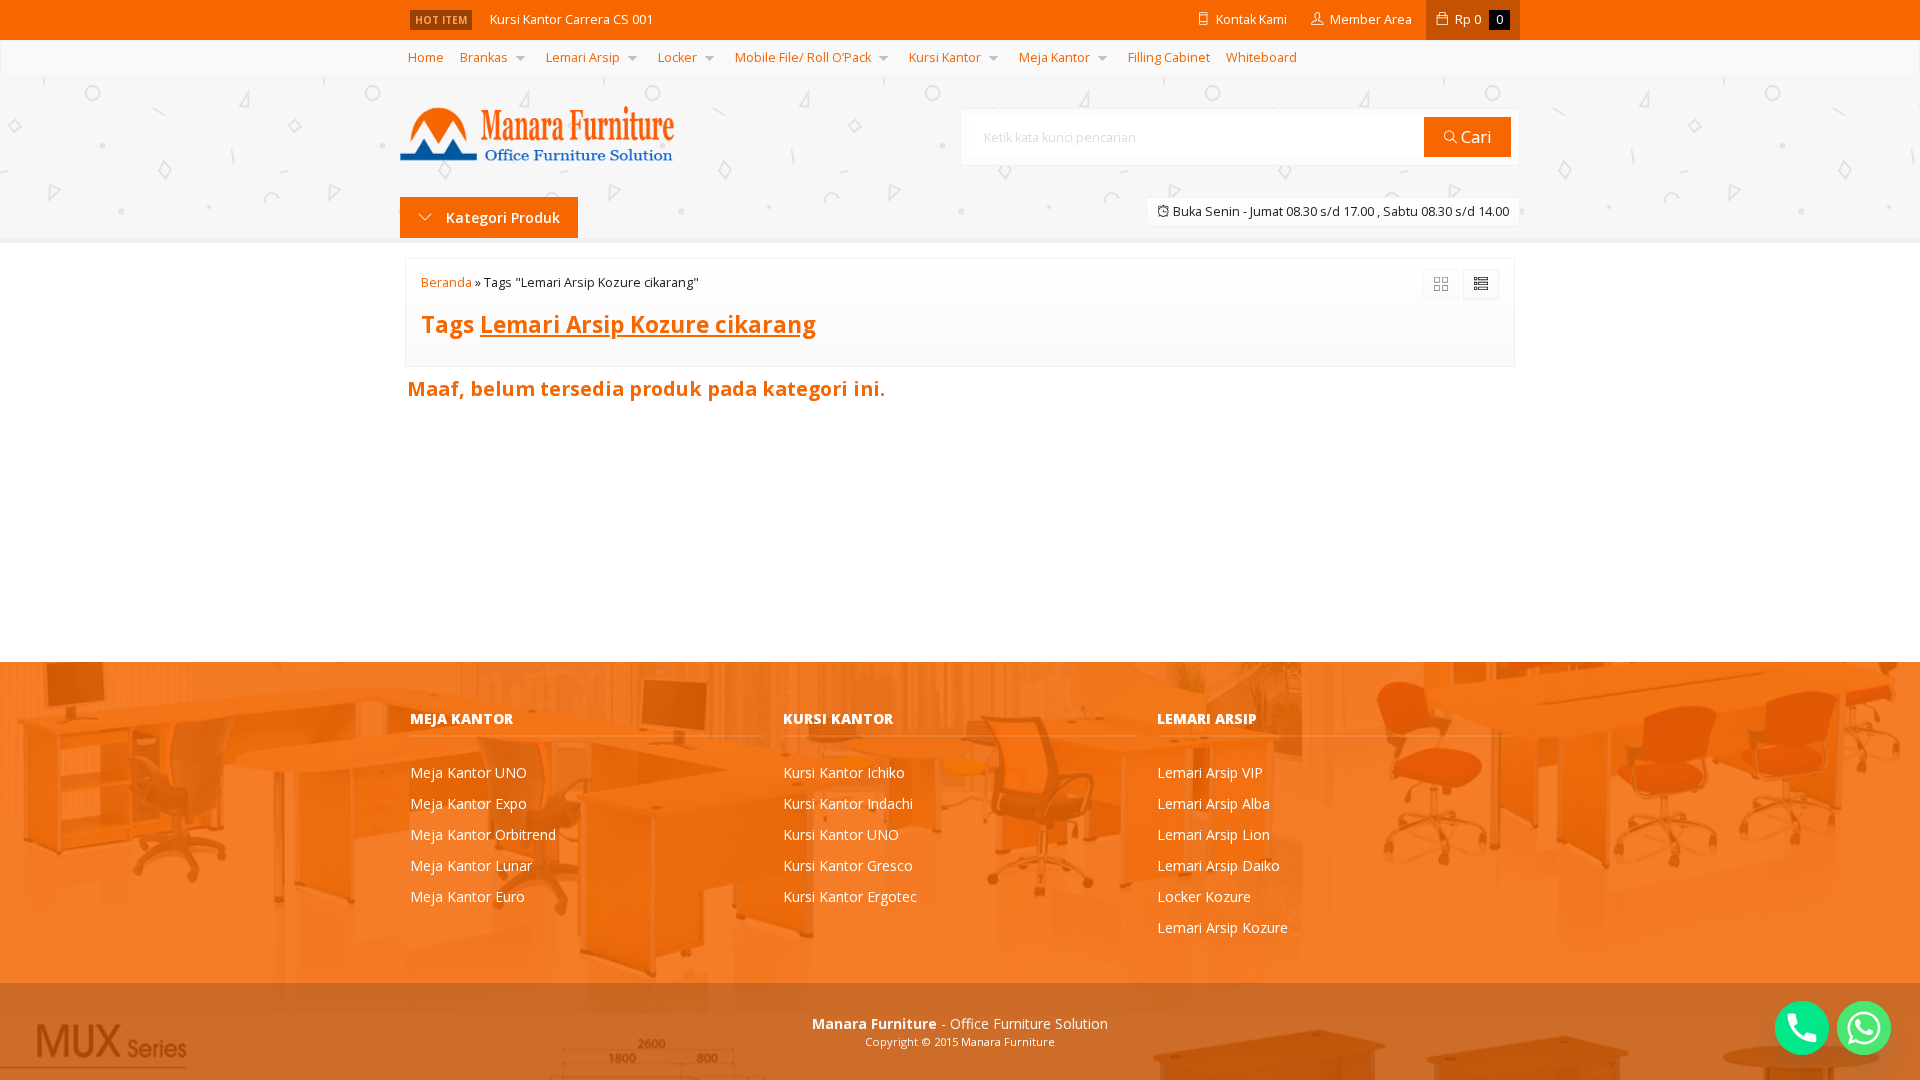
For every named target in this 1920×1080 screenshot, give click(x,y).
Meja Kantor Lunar (471, 865)
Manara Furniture (1008, 1041)
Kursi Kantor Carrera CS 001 (571, 19)
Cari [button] (1474, 136)
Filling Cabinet (1169, 57)
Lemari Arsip (583, 57)
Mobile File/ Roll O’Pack (803, 57)
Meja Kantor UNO (468, 772)
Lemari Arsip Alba (1213, 803)
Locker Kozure (1204, 896)
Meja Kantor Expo (468, 803)
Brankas (484, 57)
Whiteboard (1261, 57)
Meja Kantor (1054, 57)
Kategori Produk (501, 217)
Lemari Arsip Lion (1213, 834)
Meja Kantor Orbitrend (483, 834)
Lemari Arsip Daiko (1218, 865)
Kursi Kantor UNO (841, 834)
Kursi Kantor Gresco (848, 865)
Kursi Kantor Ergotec (850, 896)
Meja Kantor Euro (467, 896)
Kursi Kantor (945, 57)
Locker (677, 57)
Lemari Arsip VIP (1210, 772)
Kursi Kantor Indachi (848, 803)
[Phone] (1802, 1028)
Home (426, 57)
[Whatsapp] (1864, 1028)
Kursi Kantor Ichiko (844, 772)
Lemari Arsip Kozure (1222, 927)
